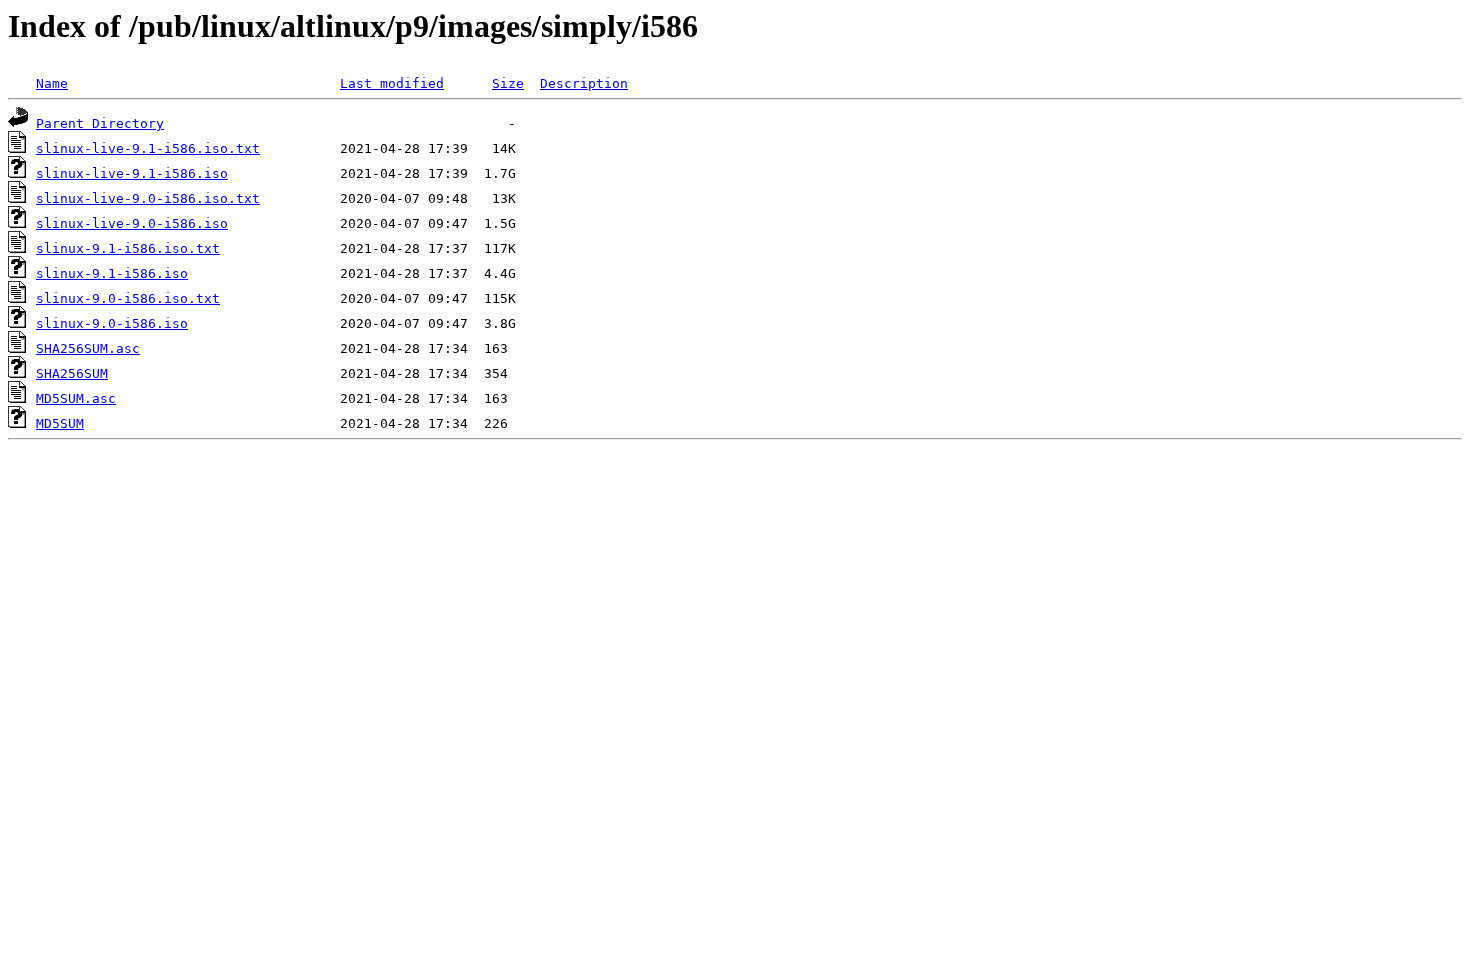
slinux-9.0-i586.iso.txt (128, 298)
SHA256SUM (72, 373)
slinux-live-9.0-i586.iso (132, 223)
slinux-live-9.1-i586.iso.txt (148, 148)
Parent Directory (100, 123)
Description (584, 83)
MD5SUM (60, 423)
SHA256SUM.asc (88, 348)
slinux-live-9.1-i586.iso (132, 173)
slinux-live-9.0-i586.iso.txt (148, 198)
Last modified (392, 83)
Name (52, 83)
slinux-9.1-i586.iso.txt (128, 248)
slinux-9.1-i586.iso (112, 273)
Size (508, 83)
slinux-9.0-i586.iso (112, 323)
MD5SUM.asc (76, 398)
